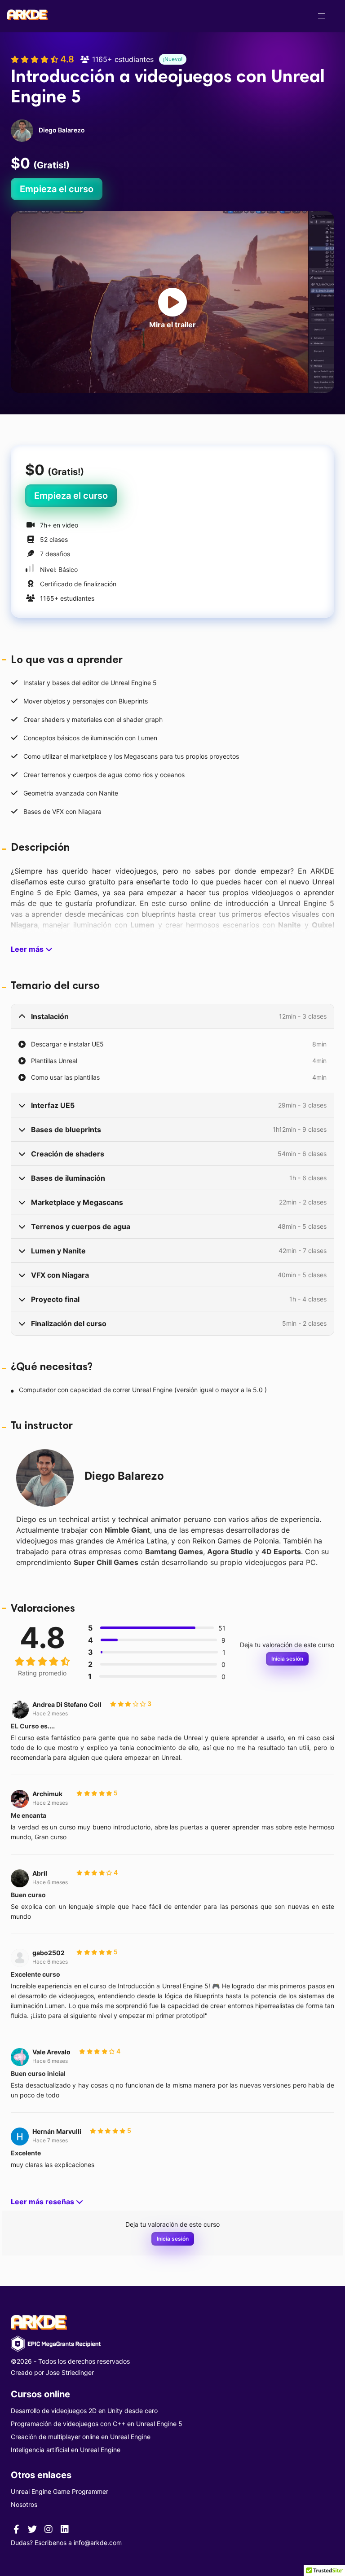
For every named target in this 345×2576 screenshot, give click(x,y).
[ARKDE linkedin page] (65, 2529)
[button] (322, 16)
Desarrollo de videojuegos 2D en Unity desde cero (84, 2411)
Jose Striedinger (70, 2372)
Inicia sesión (287, 1659)
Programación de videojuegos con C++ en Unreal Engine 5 (97, 2424)
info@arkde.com (98, 2543)
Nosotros (24, 2504)
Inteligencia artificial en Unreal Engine (66, 2450)
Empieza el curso (57, 189)
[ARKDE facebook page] (16, 2529)
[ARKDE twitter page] (32, 2529)
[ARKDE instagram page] (49, 2529)
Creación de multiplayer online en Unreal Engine (81, 2437)
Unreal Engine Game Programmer (60, 2491)
